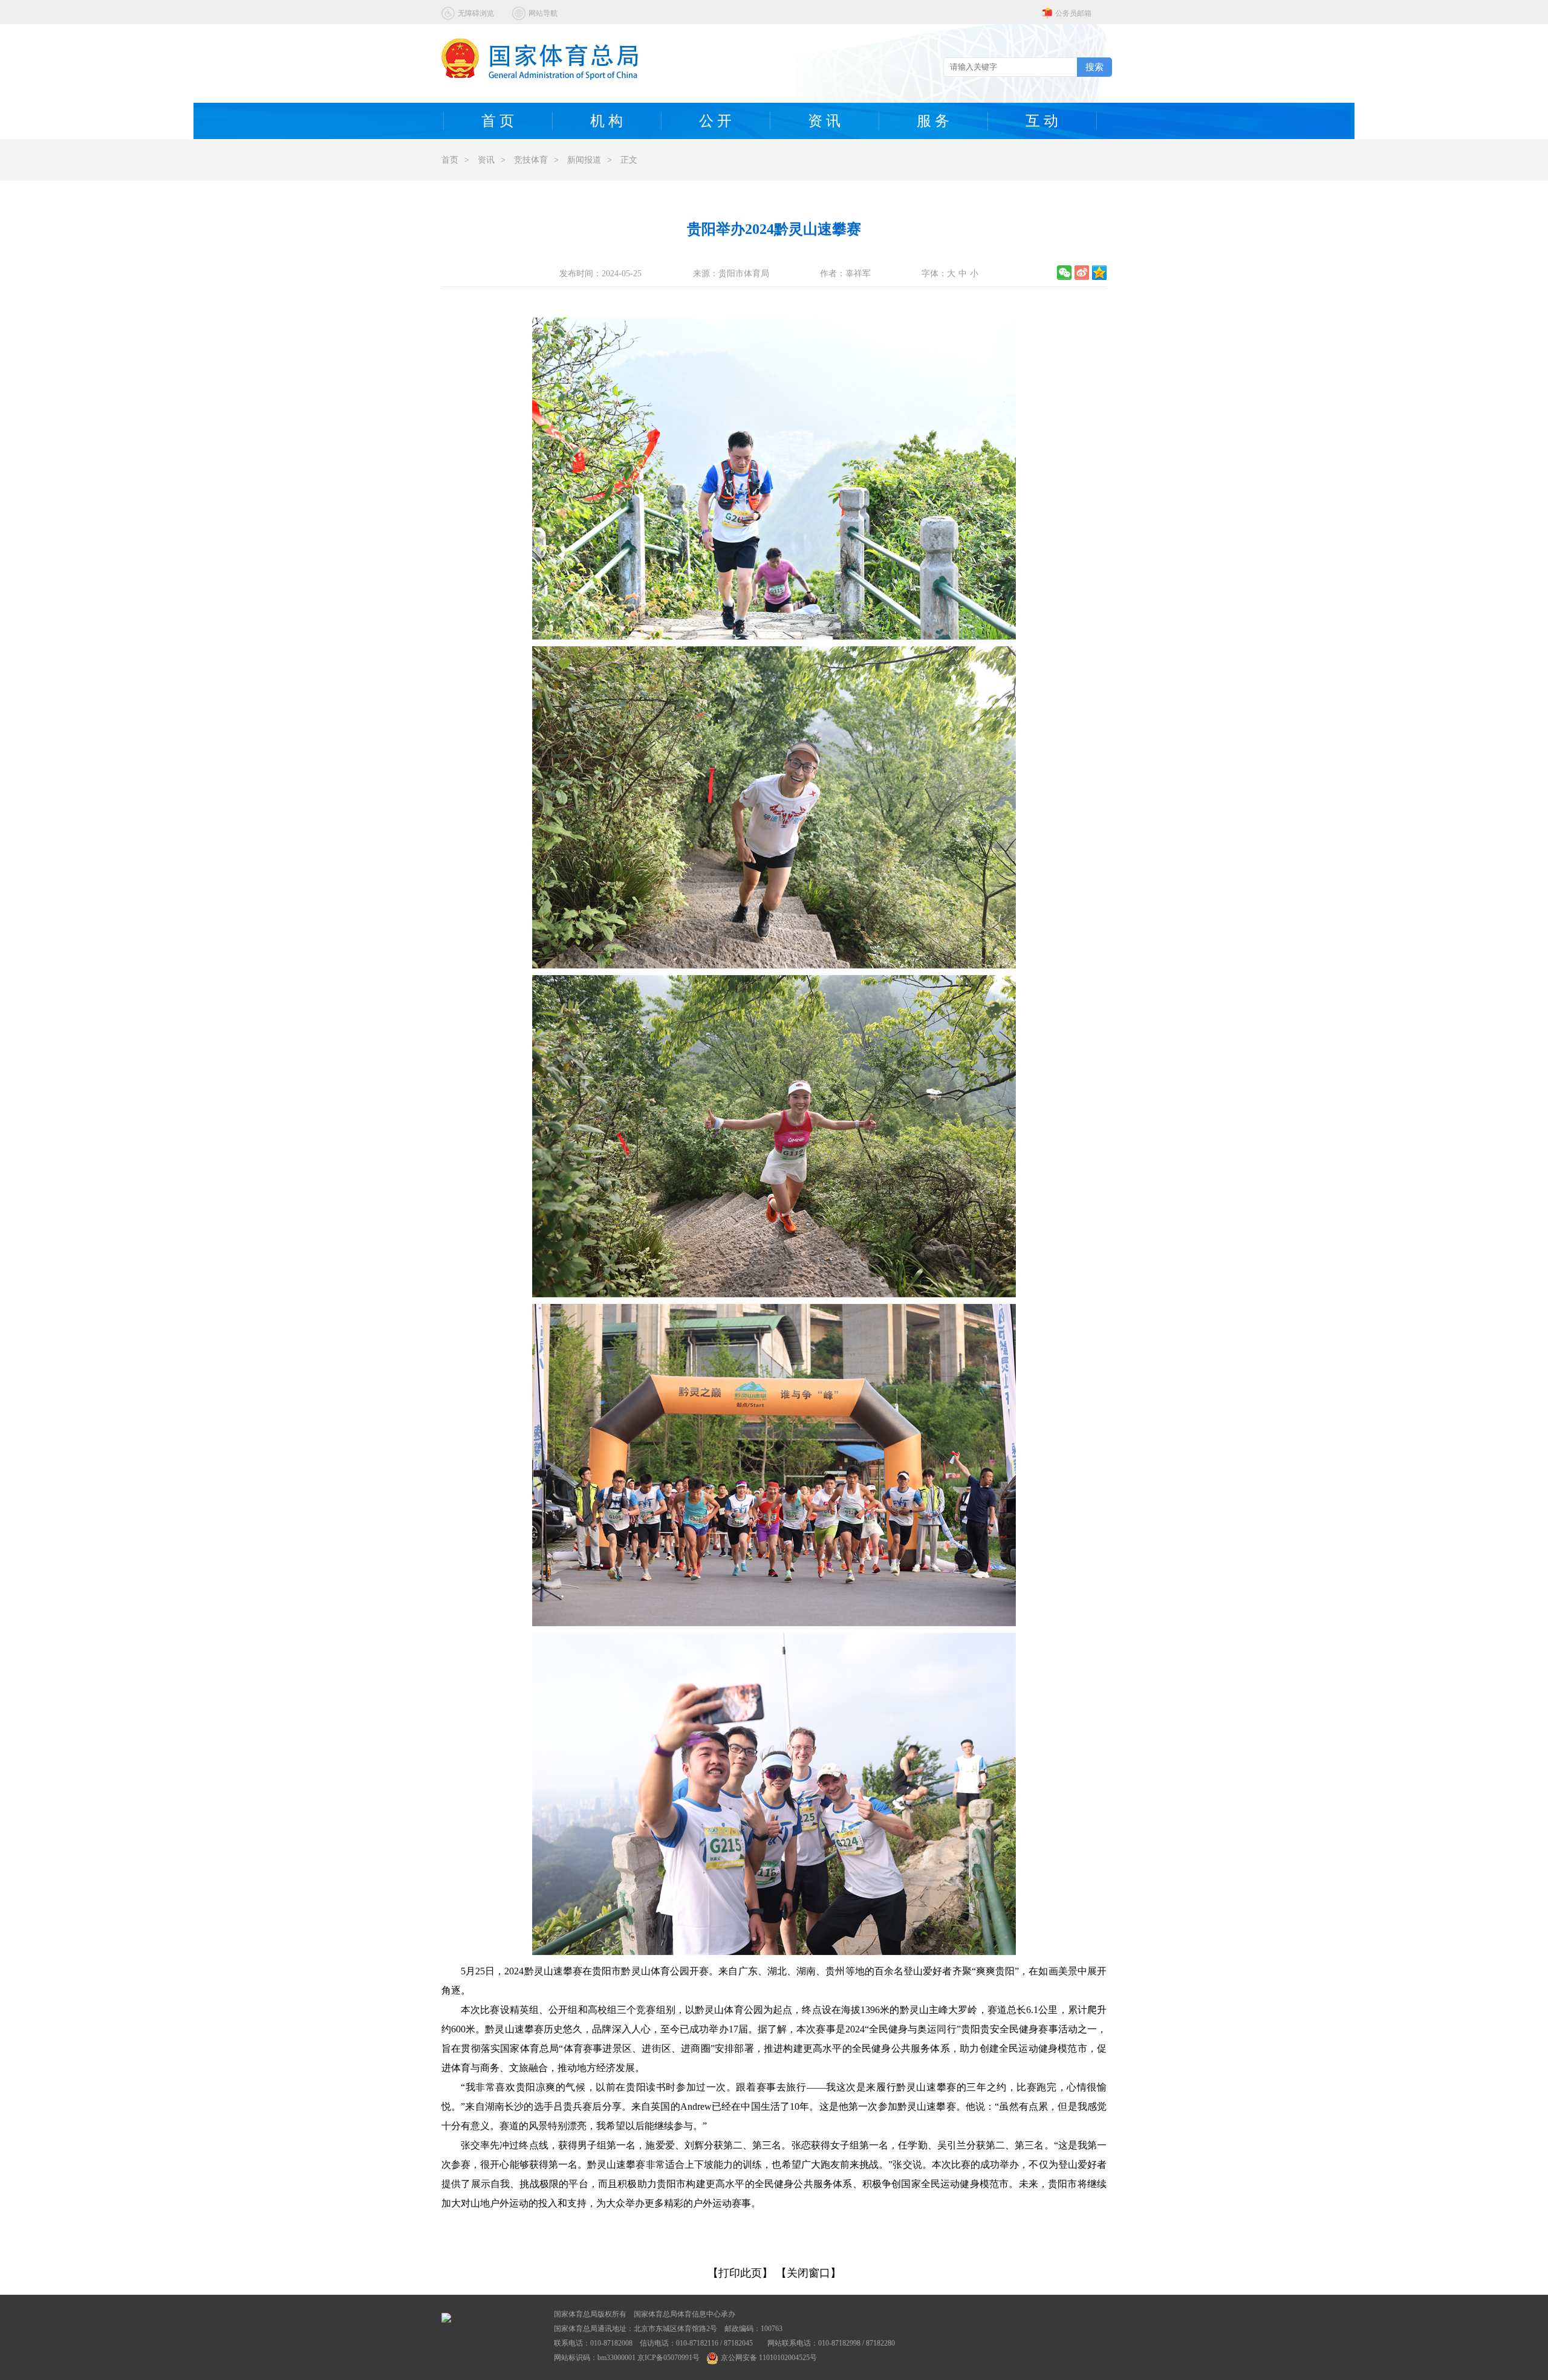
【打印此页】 (740, 2273)
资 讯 (824, 121)
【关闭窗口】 (808, 2273)
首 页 (498, 121)
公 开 (715, 121)
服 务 (933, 121)
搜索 (1094, 67)
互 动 (1042, 121)
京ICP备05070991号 (668, 2358)
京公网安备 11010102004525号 (769, 2358)
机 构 (607, 121)
